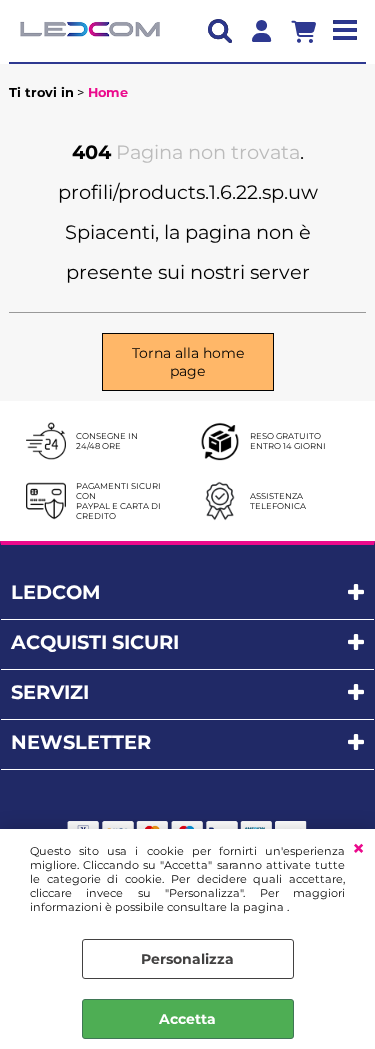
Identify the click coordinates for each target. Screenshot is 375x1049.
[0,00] (311, 31)
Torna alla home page (188, 362)
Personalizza (187, 959)
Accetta (187, 1019)
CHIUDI (358, 849)
